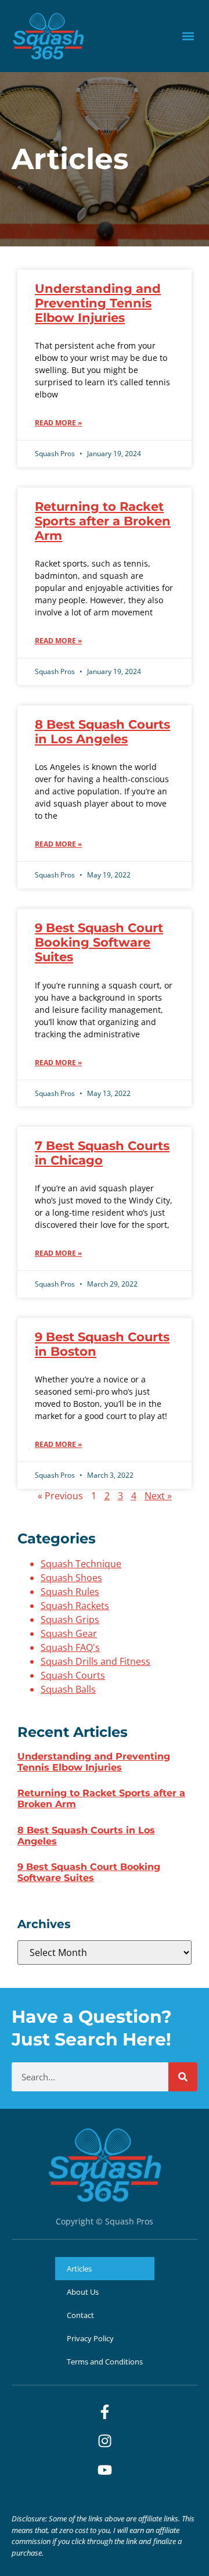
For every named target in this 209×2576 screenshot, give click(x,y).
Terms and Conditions (105, 2362)
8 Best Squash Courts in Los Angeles (102, 732)
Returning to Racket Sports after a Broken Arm (103, 521)
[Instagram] (105, 2441)
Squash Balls (68, 1689)
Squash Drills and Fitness (96, 1661)
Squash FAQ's (70, 1647)
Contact (80, 2315)
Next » (158, 1496)
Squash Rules (70, 1592)
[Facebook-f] (105, 2412)
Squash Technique (81, 1564)
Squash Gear (69, 1633)
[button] (188, 36)
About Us (83, 2292)
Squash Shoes (71, 1578)
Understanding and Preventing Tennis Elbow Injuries (98, 303)
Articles (79, 2269)
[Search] (183, 2077)
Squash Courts (73, 1675)
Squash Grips (70, 1620)
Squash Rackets (75, 1606)
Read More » (58, 423)
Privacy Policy (90, 2338)
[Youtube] (105, 2470)
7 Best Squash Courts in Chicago (102, 1153)
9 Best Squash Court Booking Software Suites (99, 942)
